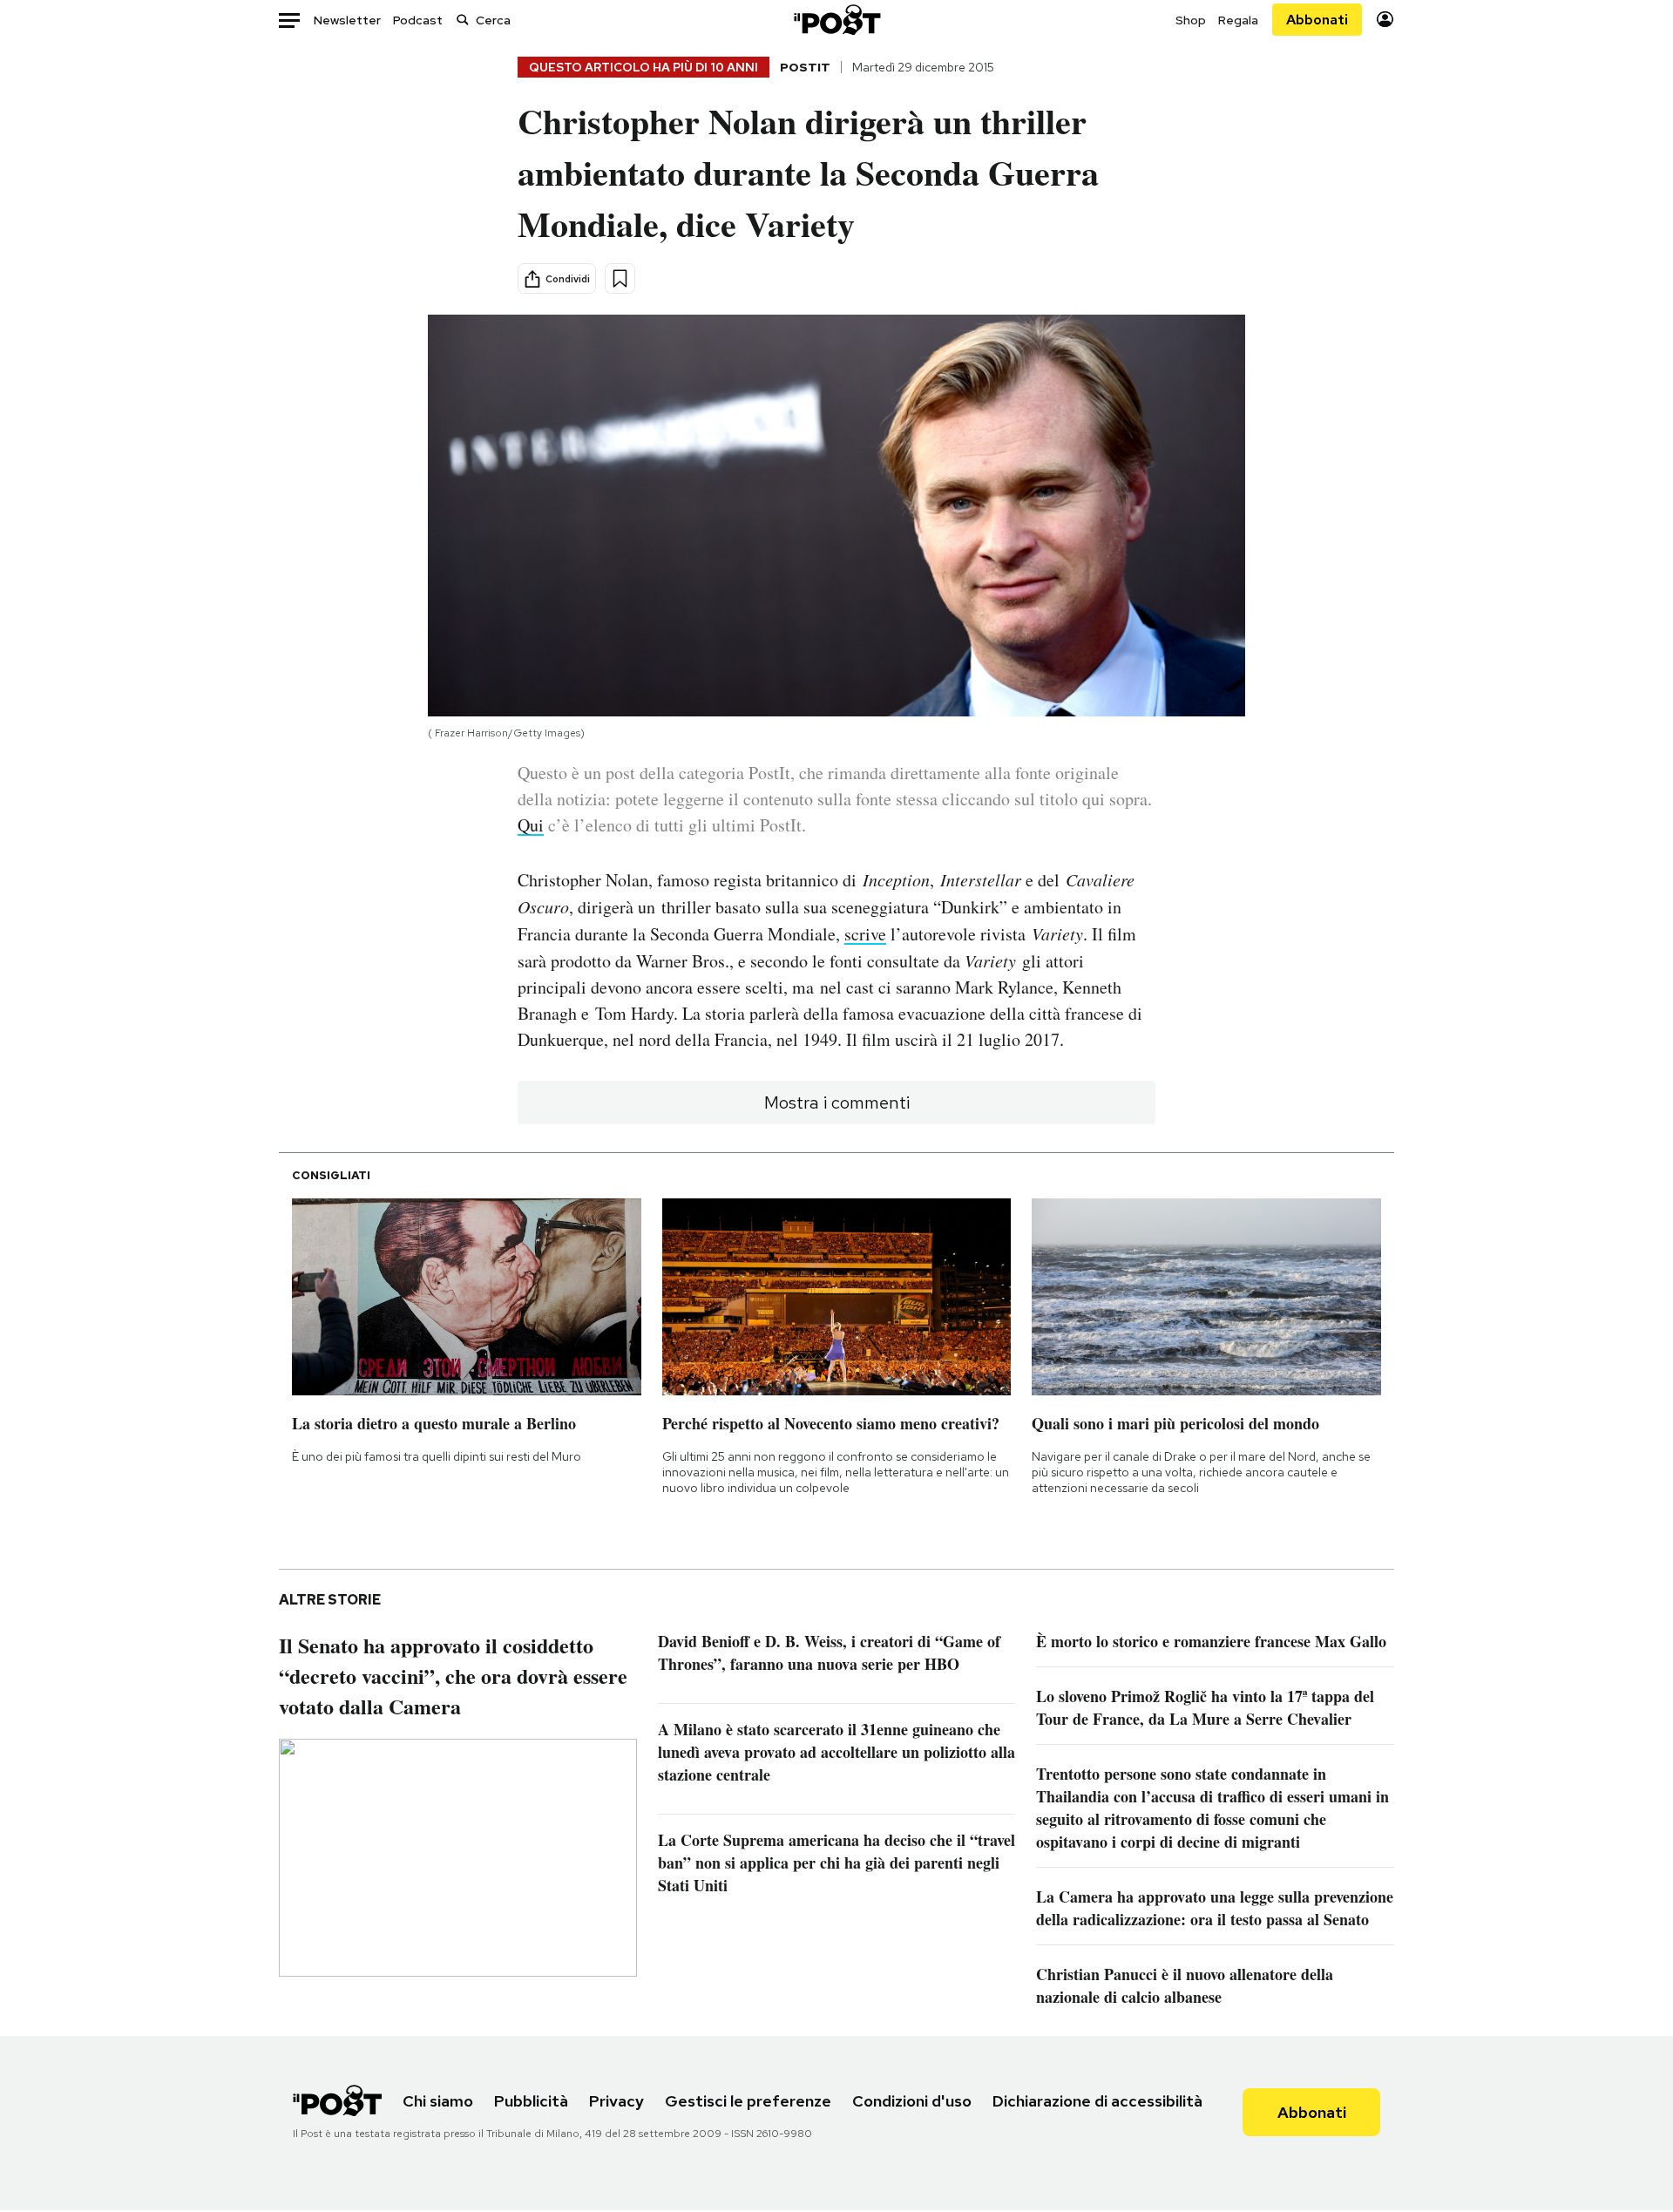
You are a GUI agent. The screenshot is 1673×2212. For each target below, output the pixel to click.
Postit (805, 67)
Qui (531, 825)
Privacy (616, 2101)
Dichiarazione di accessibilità (1097, 2101)
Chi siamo (438, 2101)
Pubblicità (531, 2101)
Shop (1191, 20)
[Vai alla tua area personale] (1385, 20)
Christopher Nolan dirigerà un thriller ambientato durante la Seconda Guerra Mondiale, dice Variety (808, 172)
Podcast (418, 20)
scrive (865, 934)
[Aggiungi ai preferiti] (620, 278)
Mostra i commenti (837, 1103)
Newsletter (347, 20)
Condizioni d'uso (912, 2101)
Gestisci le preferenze (748, 2101)
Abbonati (1317, 20)
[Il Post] (836, 20)
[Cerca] (463, 20)
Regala (1238, 20)
